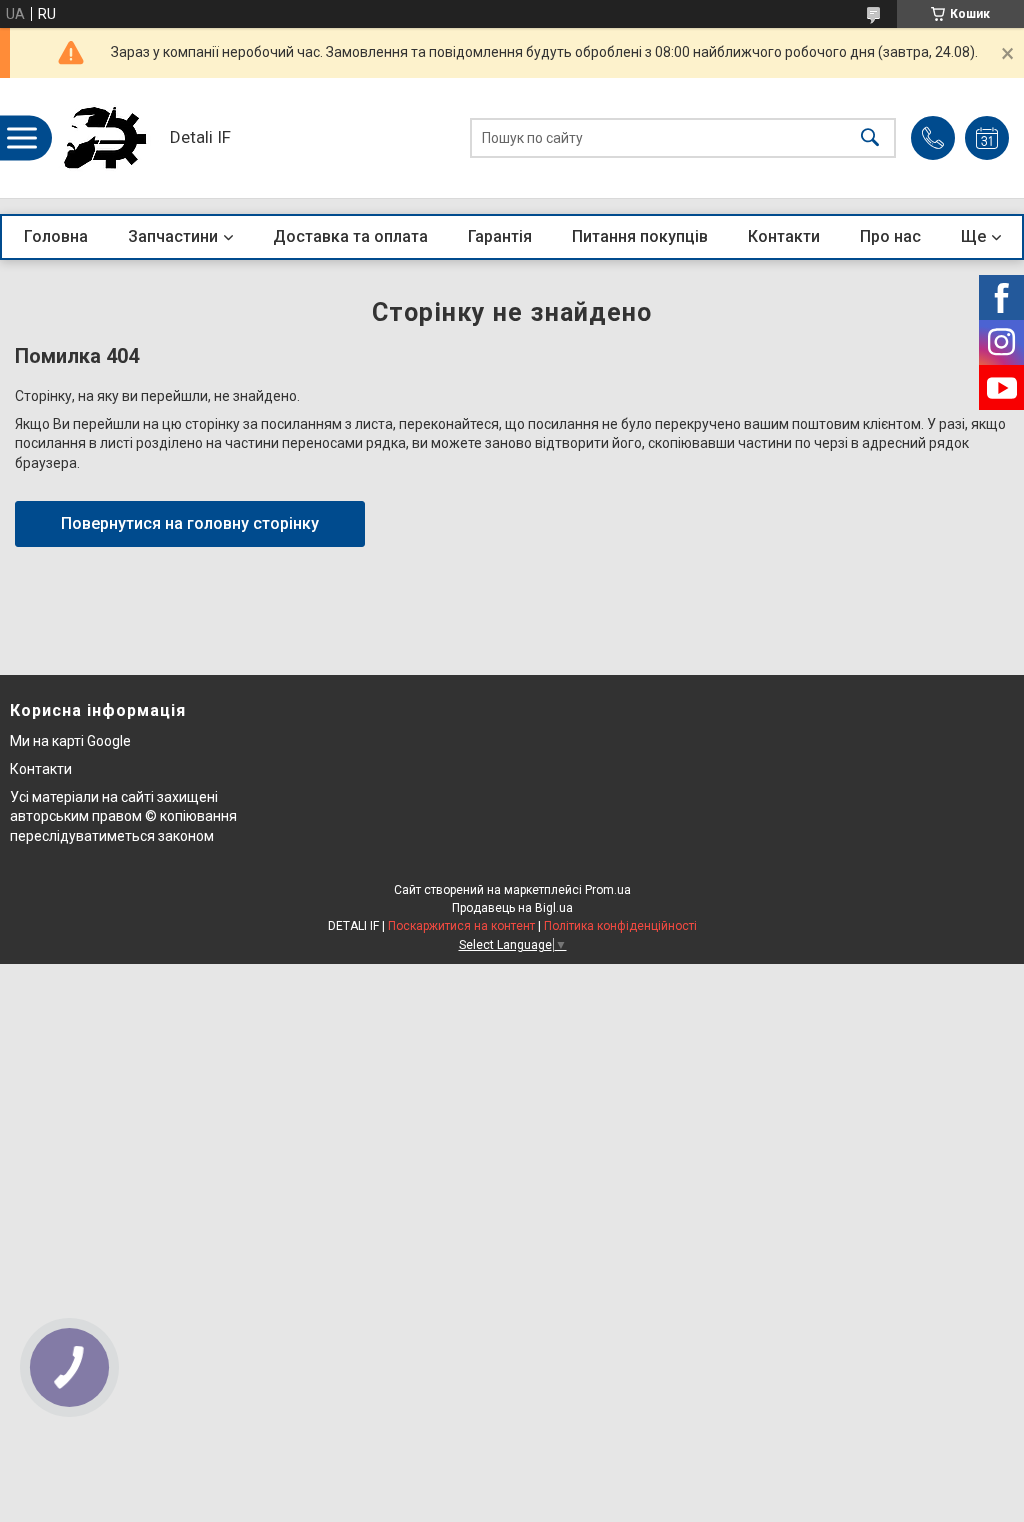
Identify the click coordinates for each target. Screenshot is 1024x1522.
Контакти (784, 236)
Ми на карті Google (70, 741)
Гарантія (500, 236)
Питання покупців (640, 236)
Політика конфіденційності (620, 926)
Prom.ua (608, 890)
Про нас (890, 236)
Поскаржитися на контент (461, 926)
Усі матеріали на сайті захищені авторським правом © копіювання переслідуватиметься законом (123, 816)
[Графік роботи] (987, 138)
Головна (56, 236)
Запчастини (173, 236)
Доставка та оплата (350, 236)
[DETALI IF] (105, 138)
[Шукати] (870, 138)
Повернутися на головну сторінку (190, 523)
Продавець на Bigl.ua (512, 908)
